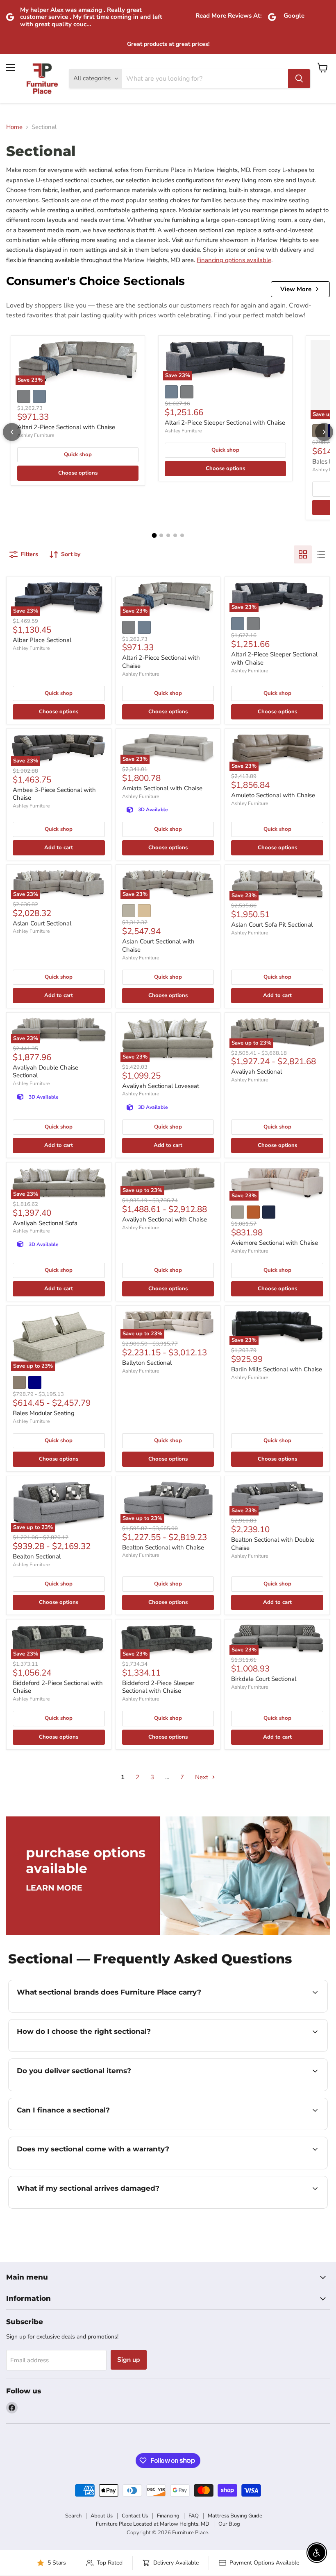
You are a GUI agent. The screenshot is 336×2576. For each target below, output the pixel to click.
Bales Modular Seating (44, 1413)
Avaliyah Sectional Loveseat (161, 1086)
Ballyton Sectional (147, 1363)
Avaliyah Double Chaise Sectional (45, 1072)
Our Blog (229, 2524)
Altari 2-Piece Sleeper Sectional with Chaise (225, 423)
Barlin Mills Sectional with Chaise (277, 1369)
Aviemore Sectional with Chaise (275, 1243)
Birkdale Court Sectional (264, 1679)
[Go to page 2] (161, 535)
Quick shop (78, 455)
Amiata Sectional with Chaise (162, 788)
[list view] (321, 554)
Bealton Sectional (37, 1556)
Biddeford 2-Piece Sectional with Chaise (58, 1687)
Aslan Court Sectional (42, 923)
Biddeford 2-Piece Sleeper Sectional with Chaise (158, 1687)
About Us (102, 2516)
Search (73, 2516)
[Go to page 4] (175, 535)
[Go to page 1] (154, 536)
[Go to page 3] (168, 535)
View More (296, 289)
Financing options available (234, 260)
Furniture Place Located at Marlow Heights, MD (153, 2524)
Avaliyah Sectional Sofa (45, 1223)
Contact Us (135, 2516)
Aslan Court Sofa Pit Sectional (272, 925)
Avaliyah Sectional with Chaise (165, 1219)
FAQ (194, 2516)
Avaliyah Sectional (257, 1072)
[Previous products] (12, 432)
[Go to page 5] (182, 535)
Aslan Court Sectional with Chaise (158, 945)
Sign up (129, 2360)
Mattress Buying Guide (235, 2516)
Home (14, 127)
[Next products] (324, 432)
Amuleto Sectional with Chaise (273, 795)
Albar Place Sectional (42, 640)
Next (202, 1777)
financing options (78, 2129)
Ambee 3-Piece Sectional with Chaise (54, 794)
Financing (168, 2516)
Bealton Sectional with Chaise (163, 1547)
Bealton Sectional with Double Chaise (273, 1544)
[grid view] (303, 554)
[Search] (299, 79)
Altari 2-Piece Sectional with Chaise (66, 427)
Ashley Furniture (36, 435)
